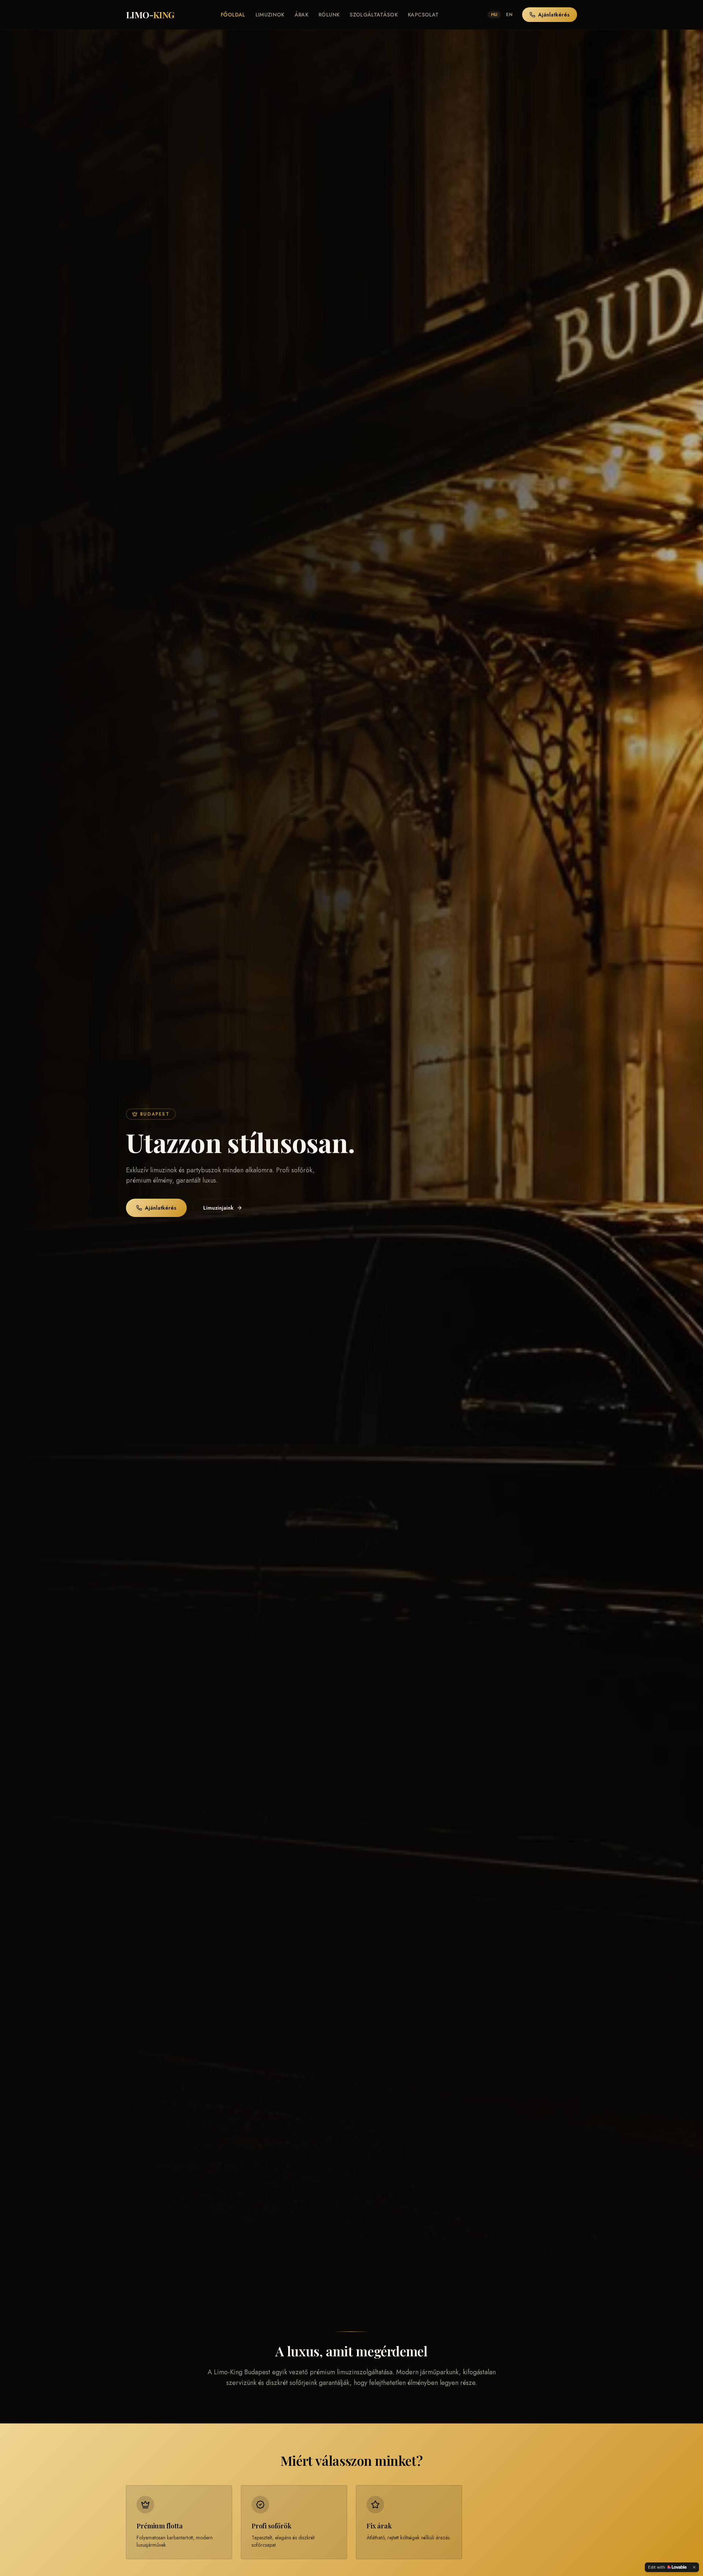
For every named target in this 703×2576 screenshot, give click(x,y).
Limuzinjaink (218, 1208)
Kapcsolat (423, 15)
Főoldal (233, 15)
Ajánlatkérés (554, 15)
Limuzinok (270, 15)
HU (494, 15)
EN (509, 15)
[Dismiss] (694, 2567)
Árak (302, 15)
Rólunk (329, 15)
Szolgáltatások (374, 15)
